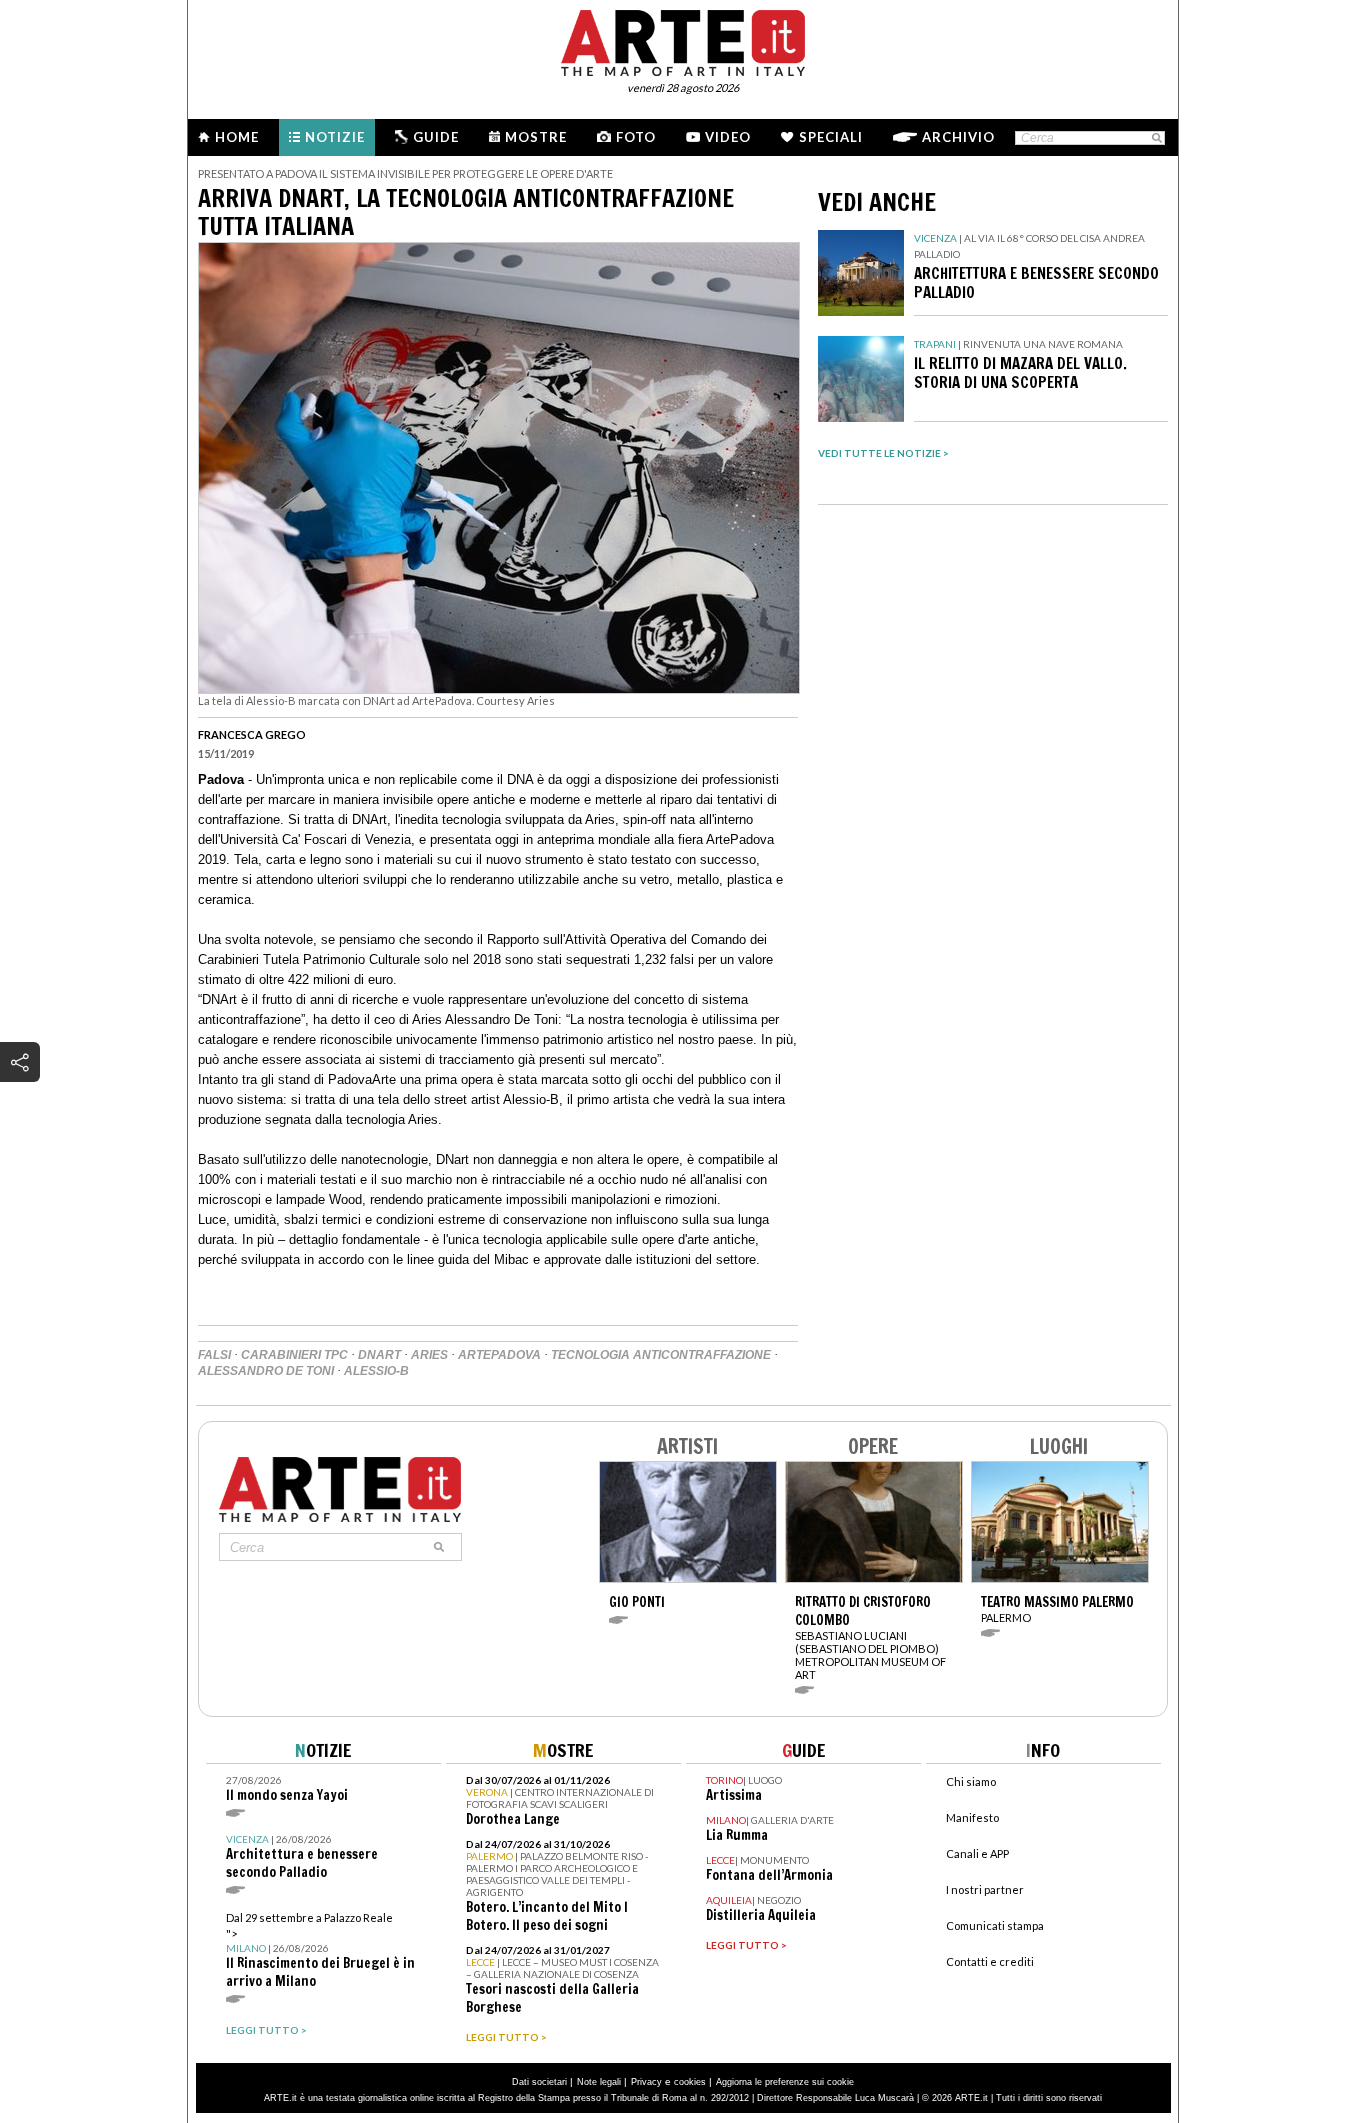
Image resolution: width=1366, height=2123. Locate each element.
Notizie (335, 137)
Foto (636, 137)
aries (429, 1355)
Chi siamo (971, 1781)
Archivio (958, 137)
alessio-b (376, 1371)
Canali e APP (977, 1853)
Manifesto (972, 1817)
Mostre (536, 137)
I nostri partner (985, 1889)
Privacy (646, 2082)
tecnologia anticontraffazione (661, 1355)
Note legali (599, 2082)
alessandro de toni (266, 1371)
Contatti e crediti (990, 1961)
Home (237, 137)
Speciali (831, 137)
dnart (379, 1355)
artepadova (499, 1355)
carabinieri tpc (294, 1355)
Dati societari (539, 2082)
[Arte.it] (683, 40)
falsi (214, 1355)
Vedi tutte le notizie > (883, 453)
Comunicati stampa (995, 1925)
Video (728, 137)
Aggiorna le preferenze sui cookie (785, 2082)
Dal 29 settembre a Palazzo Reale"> (320, 1950)
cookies (690, 2082)
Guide (436, 137)
